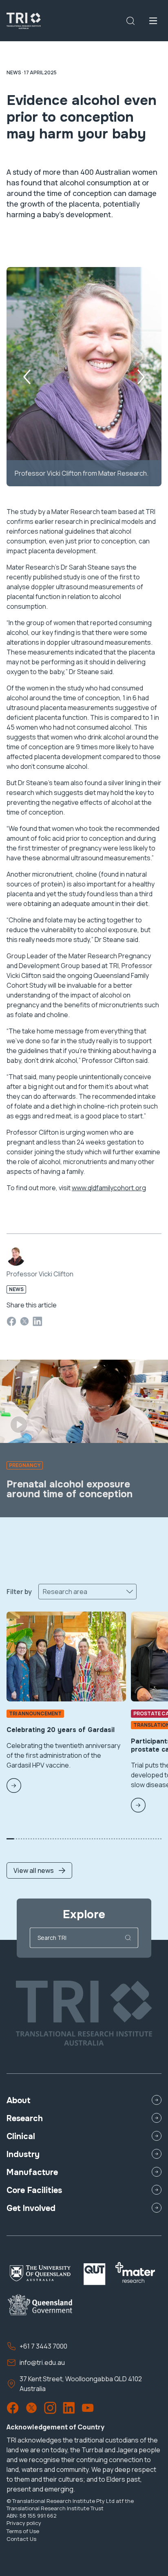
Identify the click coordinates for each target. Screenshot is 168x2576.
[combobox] (43, 1592)
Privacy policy (24, 2523)
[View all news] (39, 1844)
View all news (34, 1870)
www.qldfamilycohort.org (109, 1188)
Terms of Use (23, 2531)
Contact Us (21, 2539)
